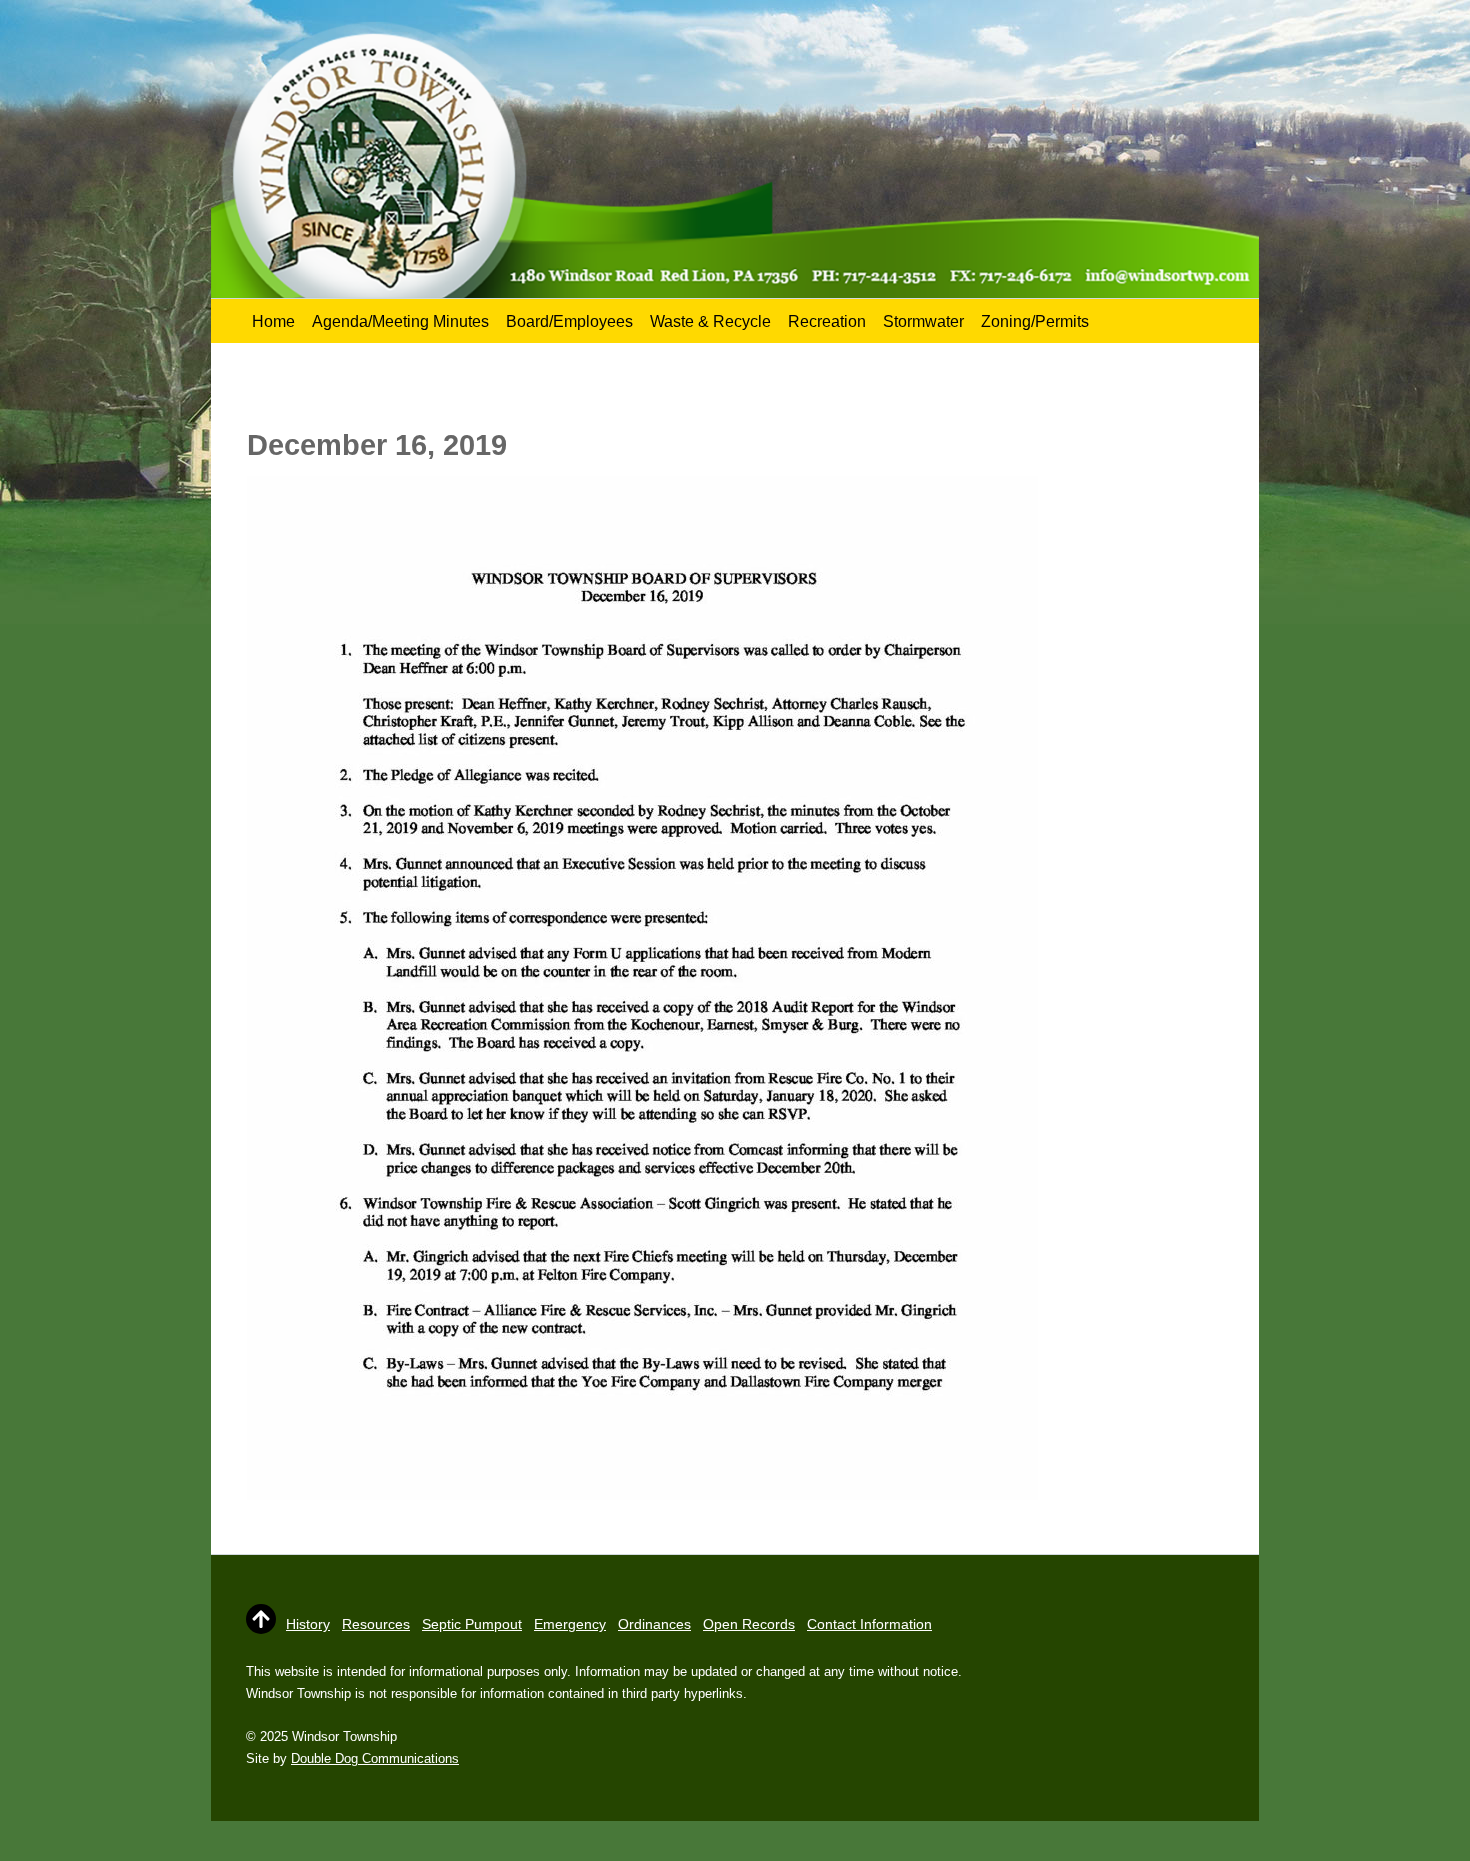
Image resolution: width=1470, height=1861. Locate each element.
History (308, 1624)
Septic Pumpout (472, 1624)
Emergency (570, 1624)
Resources (376, 1624)
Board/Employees (569, 321)
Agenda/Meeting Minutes (400, 321)
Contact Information (869, 1624)
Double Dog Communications (375, 1758)
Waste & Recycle (710, 321)
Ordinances (654, 1624)
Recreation (827, 321)
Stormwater (923, 321)
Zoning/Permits (1035, 321)
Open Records (749, 1624)
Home (273, 321)
